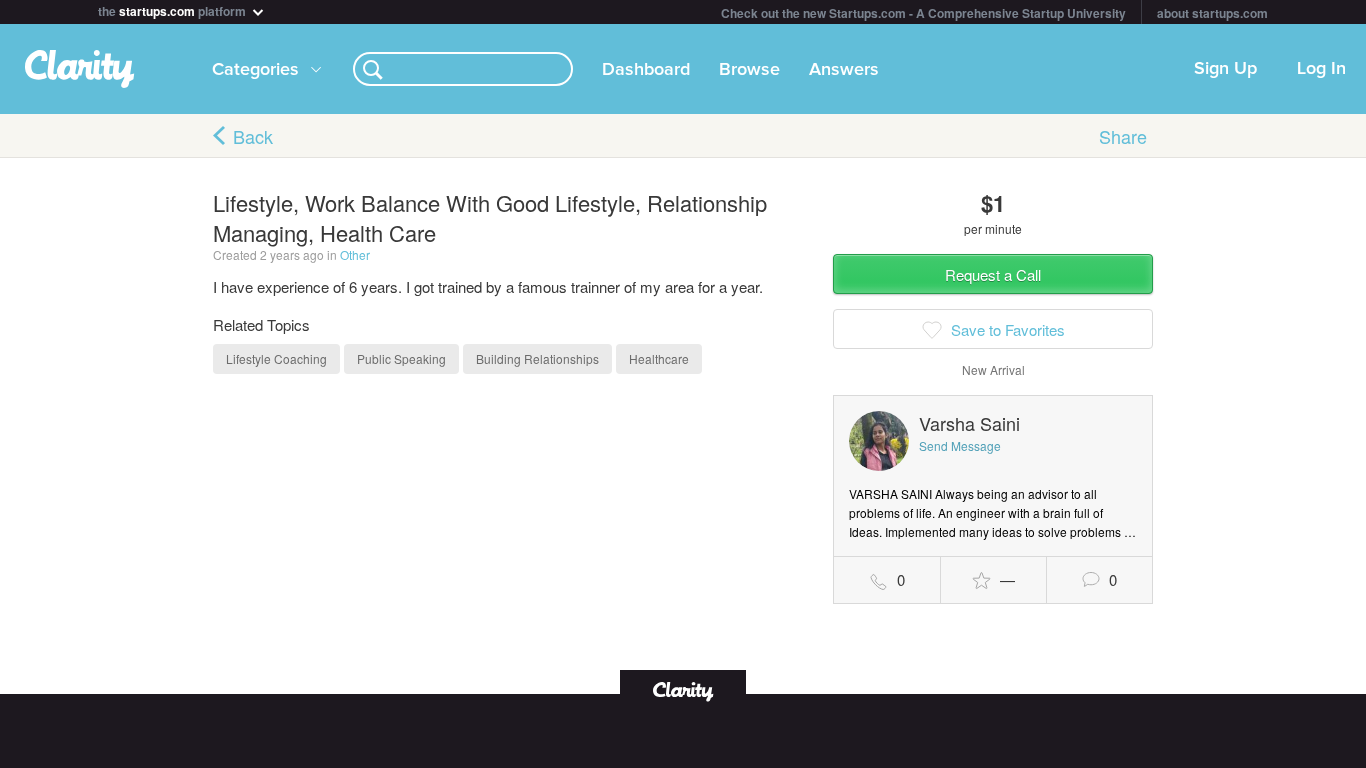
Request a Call (993, 274)
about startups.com (1212, 13)
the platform (173, 9)
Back (253, 136)
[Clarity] (683, 689)
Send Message (960, 445)
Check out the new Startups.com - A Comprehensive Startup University (923, 13)
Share (1123, 136)
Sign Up (1225, 69)
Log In (1321, 69)
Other (355, 254)
